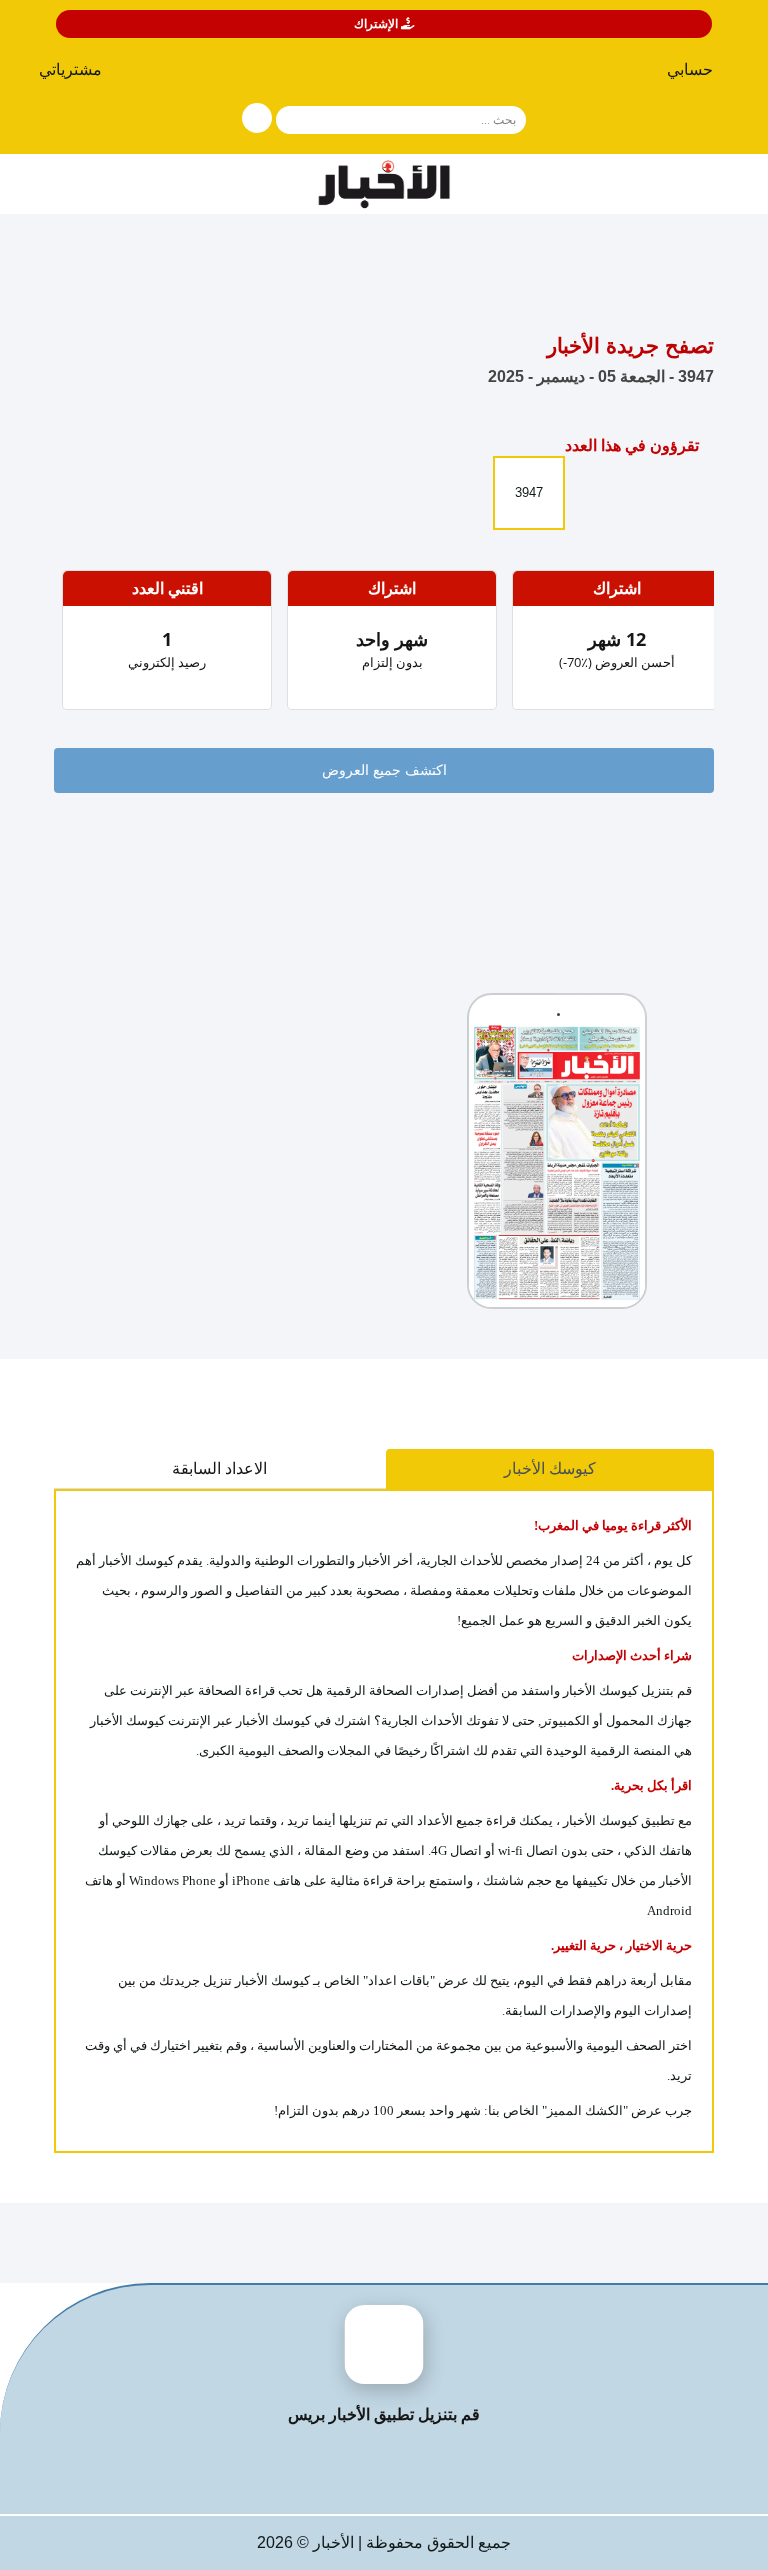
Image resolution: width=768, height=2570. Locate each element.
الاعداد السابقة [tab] (219, 1468)
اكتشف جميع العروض (384, 770)
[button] (78, 74)
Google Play (307, 2469)
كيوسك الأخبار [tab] (550, 1468)
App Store (462, 2469)
